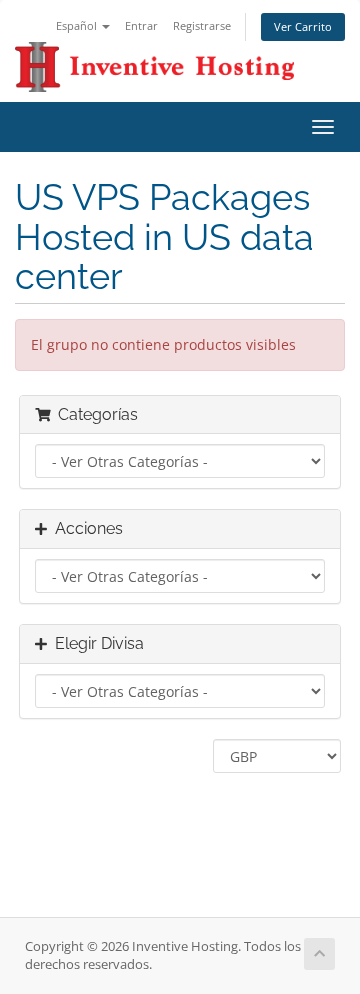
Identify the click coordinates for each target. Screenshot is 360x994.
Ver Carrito (303, 26)
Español (78, 25)
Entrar (141, 25)
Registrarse (202, 25)
